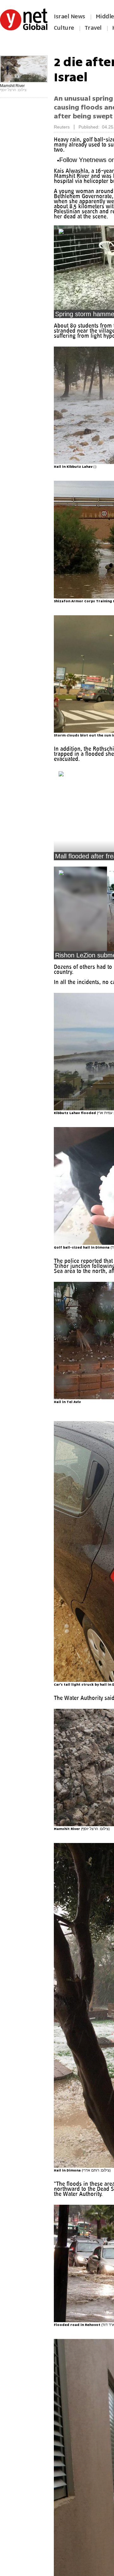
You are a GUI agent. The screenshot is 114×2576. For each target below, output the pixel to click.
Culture (64, 28)
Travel (93, 28)
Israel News (70, 16)
